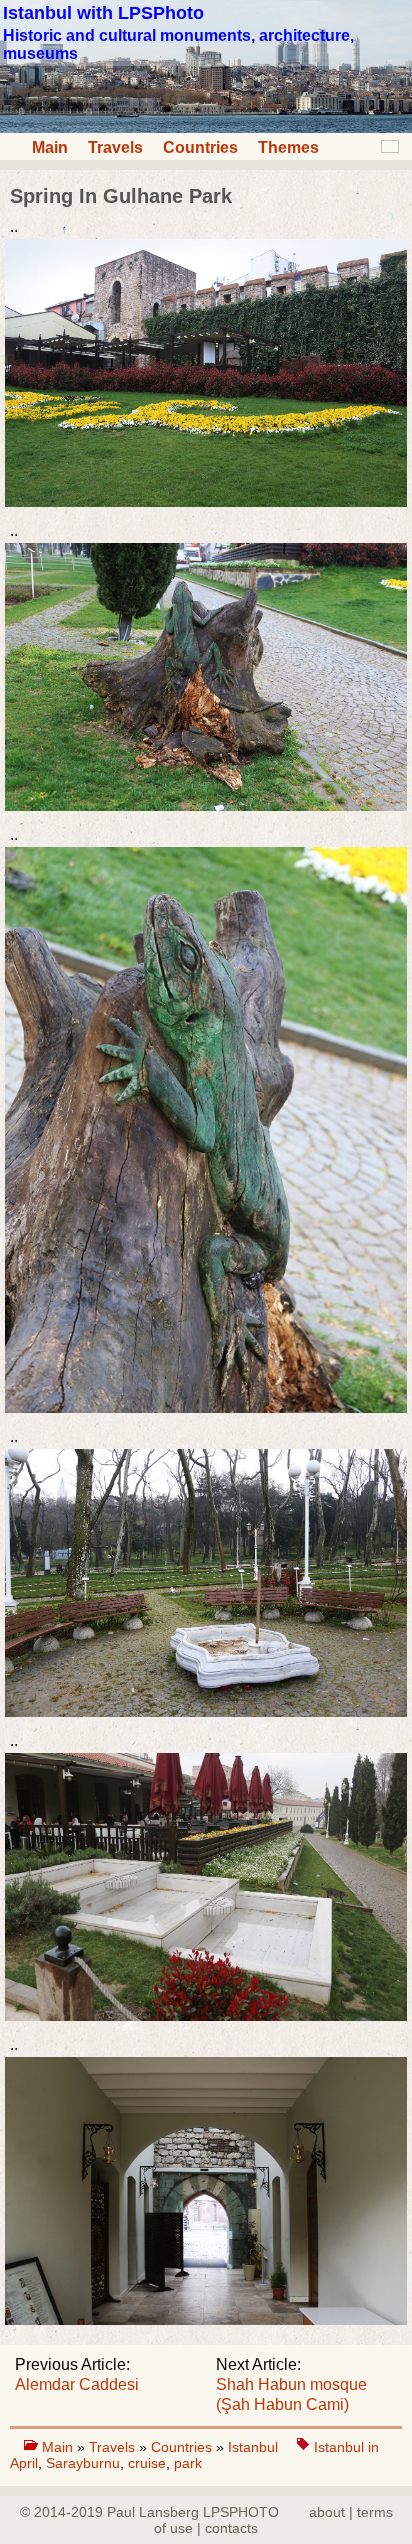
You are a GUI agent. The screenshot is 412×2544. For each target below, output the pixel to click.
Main (50, 147)
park (188, 2463)
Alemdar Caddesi (77, 2384)
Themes (288, 147)
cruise (147, 2463)
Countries (200, 147)
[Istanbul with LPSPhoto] (206, 127)
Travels (115, 147)
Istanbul (255, 2447)
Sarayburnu (83, 2463)
